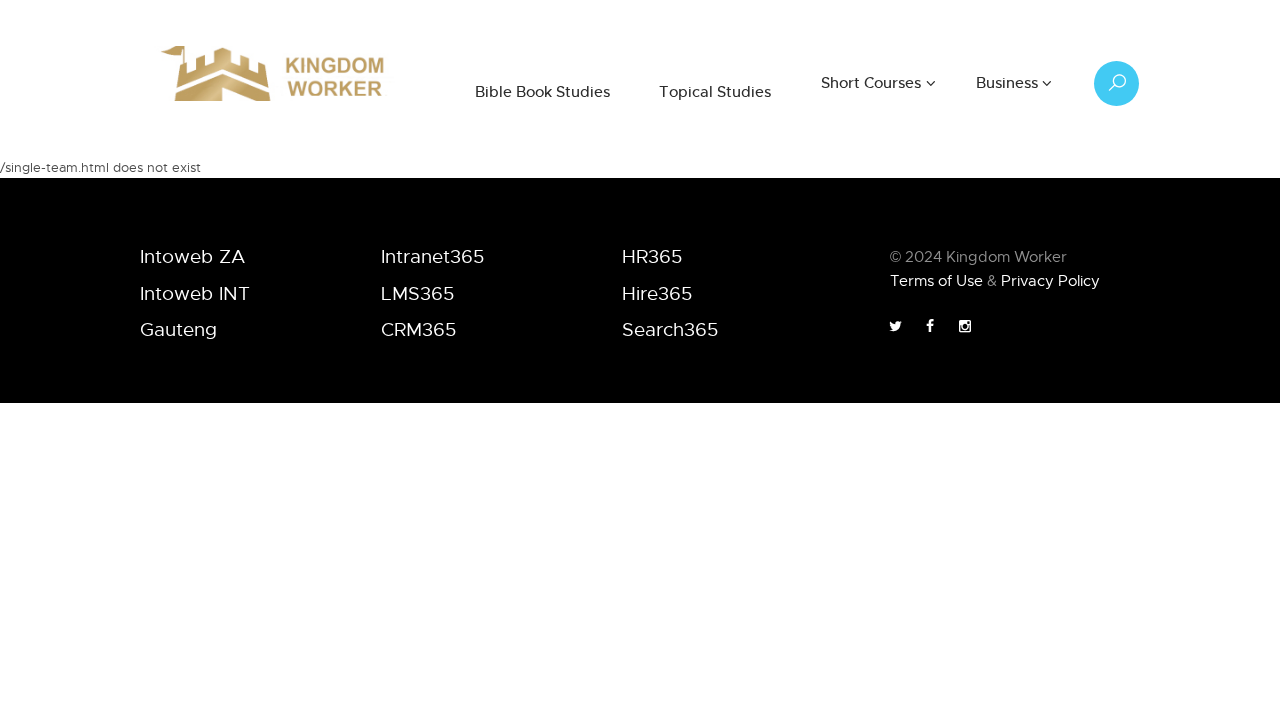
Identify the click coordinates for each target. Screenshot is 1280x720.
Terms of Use (936, 280)
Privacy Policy (1050, 280)
